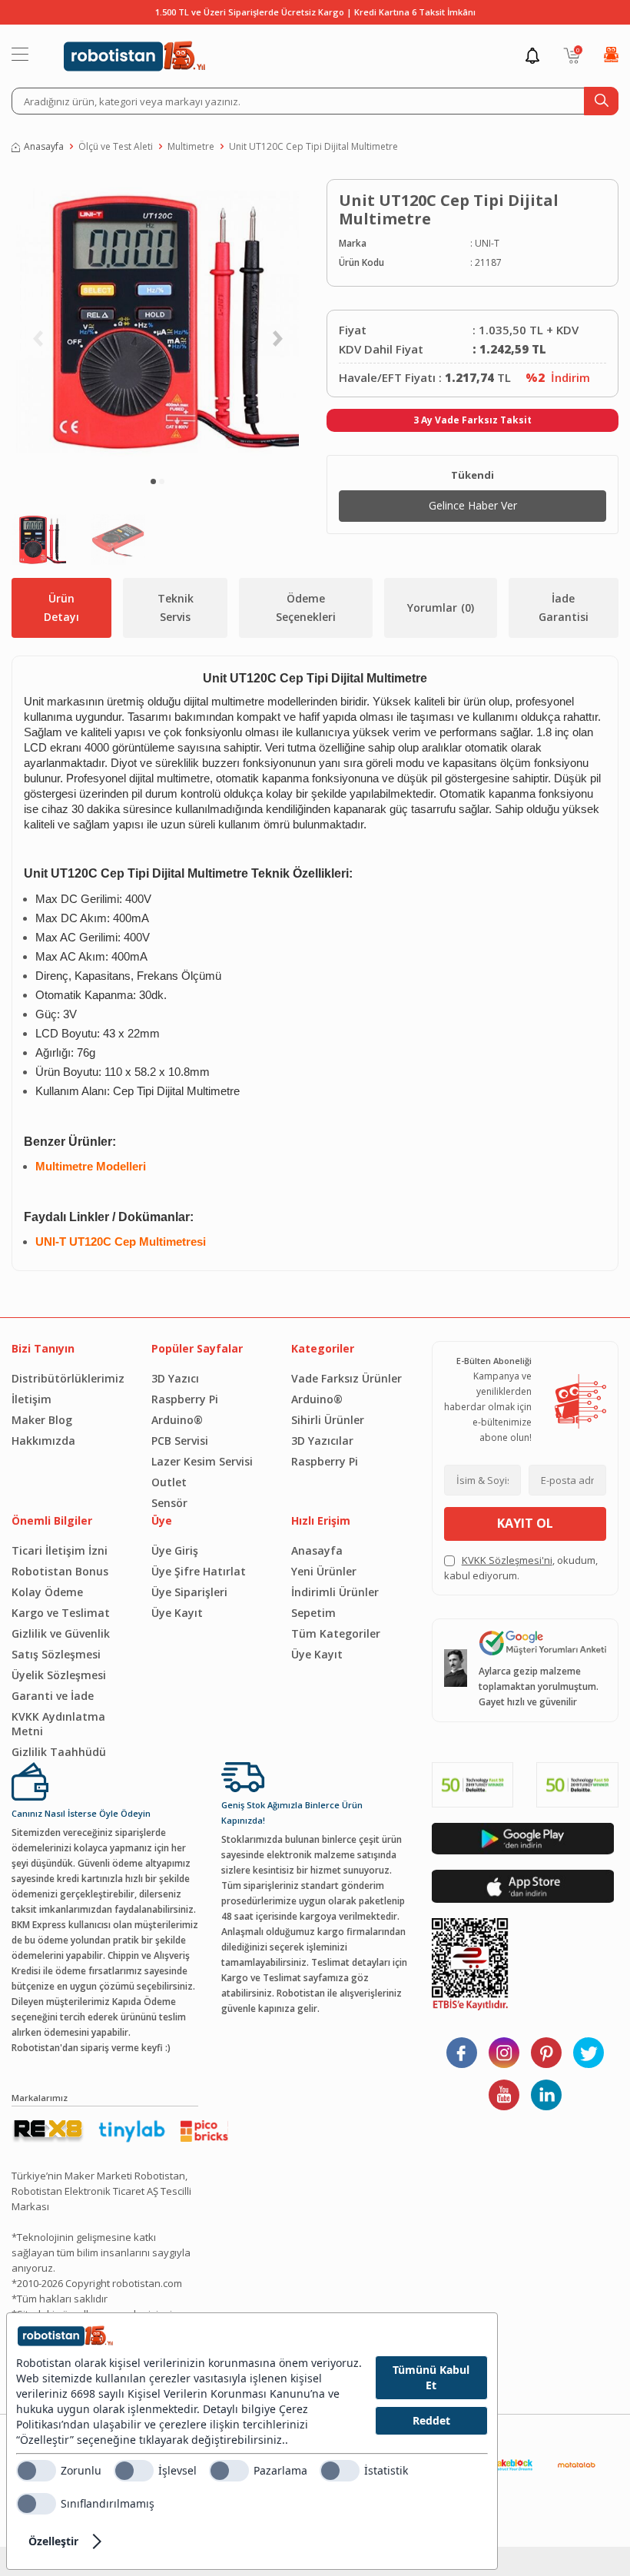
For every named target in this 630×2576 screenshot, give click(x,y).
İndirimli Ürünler (335, 1592)
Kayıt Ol (525, 1523)
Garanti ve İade (53, 1696)
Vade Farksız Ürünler (346, 1378)
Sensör (169, 1503)
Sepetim (313, 1613)
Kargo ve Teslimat (61, 1613)
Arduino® (177, 1420)
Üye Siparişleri (189, 1592)
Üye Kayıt (177, 1613)
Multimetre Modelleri (91, 1167)
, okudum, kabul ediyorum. (521, 1568)
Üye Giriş (175, 1550)
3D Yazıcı (175, 1378)
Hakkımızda (43, 1441)
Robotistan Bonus (60, 1571)
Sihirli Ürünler (328, 1420)
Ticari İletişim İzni (60, 1550)
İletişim (31, 1399)
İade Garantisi (564, 607)
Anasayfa (44, 146)
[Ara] (601, 101)
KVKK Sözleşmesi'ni (507, 1560)
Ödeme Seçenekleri (306, 607)
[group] (157, 321)
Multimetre (191, 146)
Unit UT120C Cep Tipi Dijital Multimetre (313, 146)
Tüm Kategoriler (336, 1633)
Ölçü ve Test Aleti (116, 146)
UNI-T (487, 243)
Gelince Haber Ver (473, 505)
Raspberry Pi (185, 1399)
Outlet (169, 1482)
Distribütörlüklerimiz (68, 1378)
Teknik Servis (176, 607)
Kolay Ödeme (47, 1592)
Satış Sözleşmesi (56, 1654)
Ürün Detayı (61, 607)
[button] (153, 481)
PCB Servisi (180, 1441)
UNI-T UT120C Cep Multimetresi (121, 1242)
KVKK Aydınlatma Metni (58, 1724)
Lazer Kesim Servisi (202, 1461)
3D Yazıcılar (322, 1441)
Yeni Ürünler (324, 1571)
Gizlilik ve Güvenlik (61, 1633)
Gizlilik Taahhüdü (59, 1752)
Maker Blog (42, 1420)
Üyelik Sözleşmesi (59, 1675)
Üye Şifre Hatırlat (199, 1571)
